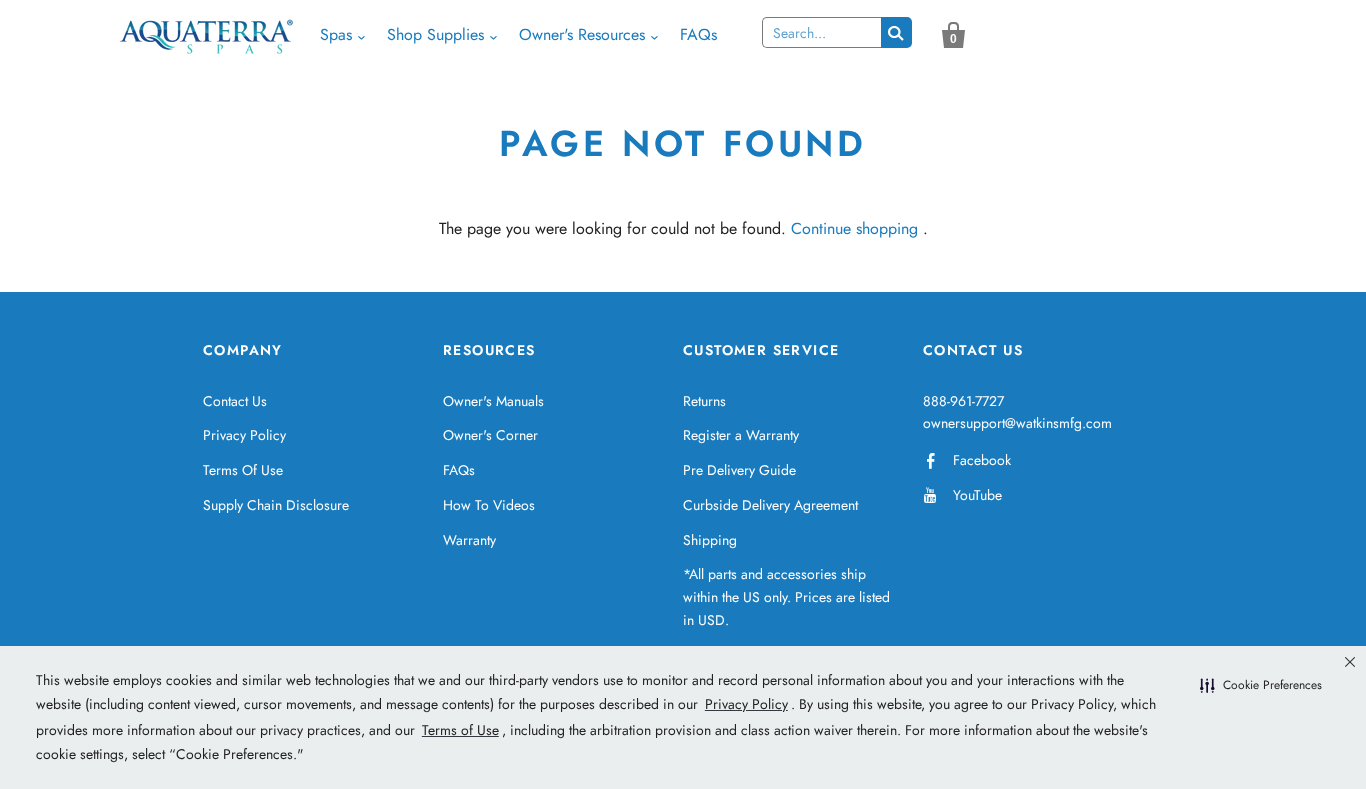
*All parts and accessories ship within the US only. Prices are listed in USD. (786, 597)
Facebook (982, 460)
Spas (336, 34)
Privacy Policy (244, 435)
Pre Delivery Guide (739, 470)
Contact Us (235, 401)
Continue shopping (854, 228)
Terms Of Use (243, 470)
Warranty (469, 540)
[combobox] (821, 32)
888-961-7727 (963, 401)
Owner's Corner (490, 435)
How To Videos (489, 505)
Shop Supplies (435, 34)
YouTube (977, 495)
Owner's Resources (582, 34)
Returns (704, 401)
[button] (1261, 686)
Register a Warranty (741, 435)
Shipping (710, 540)
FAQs (698, 34)
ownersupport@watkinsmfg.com (1017, 423)
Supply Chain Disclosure (276, 505)
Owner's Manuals (493, 401)
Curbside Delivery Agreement (770, 505)
